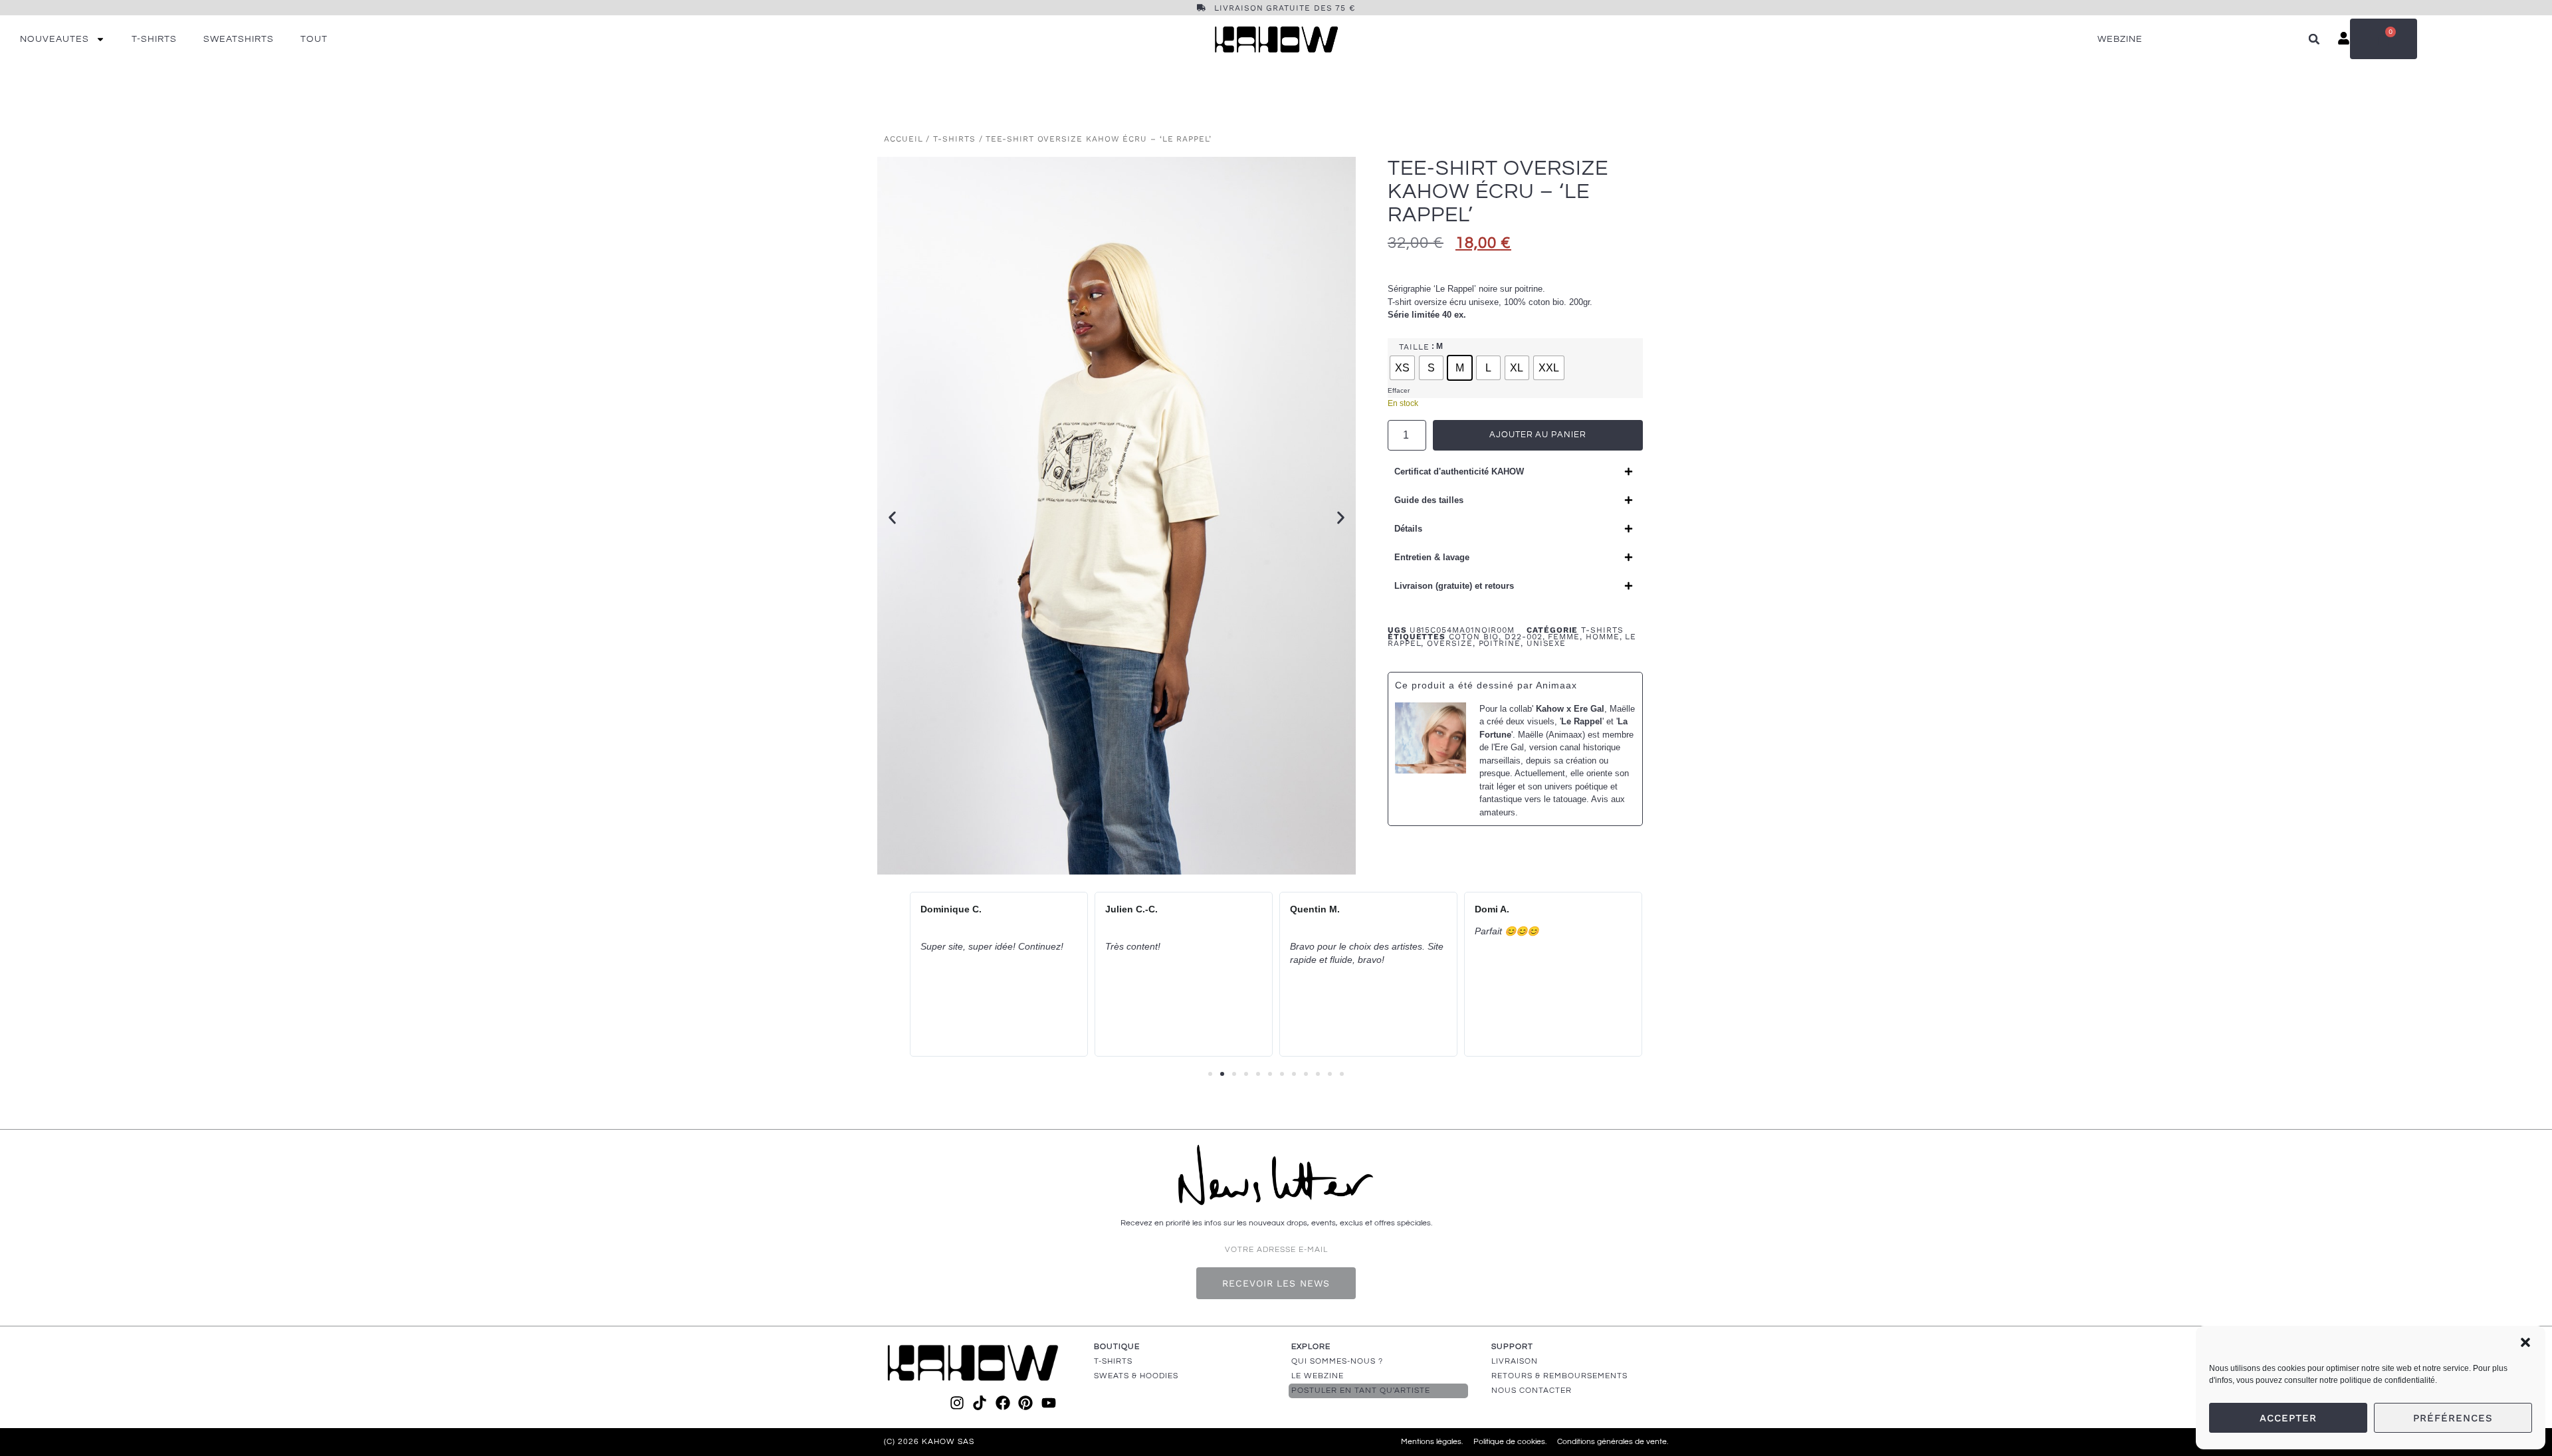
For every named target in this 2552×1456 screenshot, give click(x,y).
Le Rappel (1582, 721)
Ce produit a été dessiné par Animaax (1486, 685)
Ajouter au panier (1538, 435)
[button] (2525, 1342)
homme (1603, 637)
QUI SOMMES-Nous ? (1337, 1361)
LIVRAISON (1515, 1361)
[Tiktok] (980, 1403)
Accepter (2288, 1418)
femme (1564, 637)
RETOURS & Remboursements (1559, 1376)
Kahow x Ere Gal (1570, 709)
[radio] (1402, 368)
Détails (1408, 529)
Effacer (1399, 390)
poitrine (1500, 643)
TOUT (314, 39)
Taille (1414, 347)
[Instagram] (957, 1403)
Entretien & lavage (1432, 557)
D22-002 (1523, 637)
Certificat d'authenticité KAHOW (1459, 471)
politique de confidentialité (2388, 1380)
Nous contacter (1532, 1391)
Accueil (903, 139)
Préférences (2453, 1418)
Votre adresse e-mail (1276, 1250)
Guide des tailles (1429, 500)
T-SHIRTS (1113, 1361)
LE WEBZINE (1318, 1376)
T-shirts (154, 39)
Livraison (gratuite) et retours (1454, 586)
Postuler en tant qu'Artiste (1361, 1391)
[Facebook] (1003, 1403)
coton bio (1474, 637)
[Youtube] (1048, 1403)
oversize (1449, 643)
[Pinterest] (1025, 1403)
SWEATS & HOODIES (1136, 1376)
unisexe (1546, 643)
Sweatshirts (239, 39)
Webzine (2120, 39)
